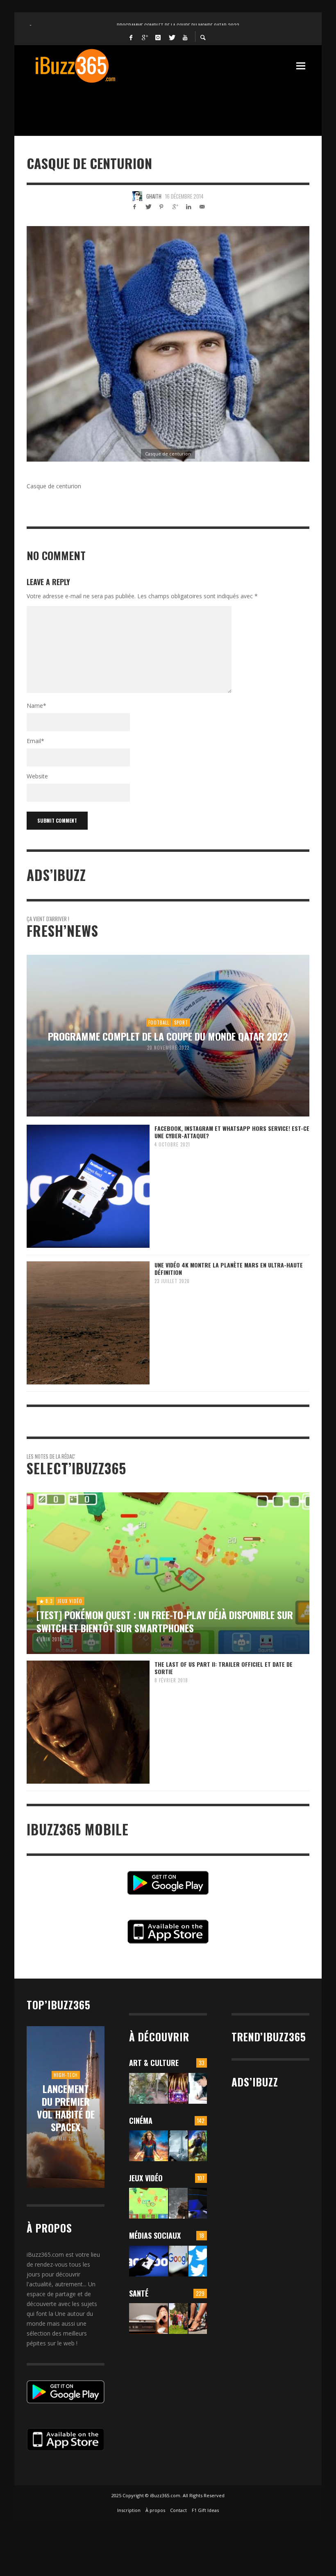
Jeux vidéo (146, 2178)
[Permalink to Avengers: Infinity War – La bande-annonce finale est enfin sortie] (198, 2146)
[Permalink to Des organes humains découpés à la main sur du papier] (198, 2088)
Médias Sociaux (155, 2235)
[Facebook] (131, 37)
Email (35, 741)
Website (37, 776)
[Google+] (145, 37)
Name (36, 706)
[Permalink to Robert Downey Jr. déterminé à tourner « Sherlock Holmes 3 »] (178, 2146)
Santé (139, 2293)
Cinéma (141, 2121)
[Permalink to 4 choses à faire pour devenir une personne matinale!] (149, 2319)
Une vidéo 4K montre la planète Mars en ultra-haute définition (229, 1269)
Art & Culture (154, 2063)
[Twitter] (172, 37)
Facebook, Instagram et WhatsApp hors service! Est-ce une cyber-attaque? (232, 1132)
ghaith (154, 196)
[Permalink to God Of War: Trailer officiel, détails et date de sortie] (178, 2203)
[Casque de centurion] (168, 344)
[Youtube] (185, 37)
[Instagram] (158, 37)
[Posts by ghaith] (137, 196)
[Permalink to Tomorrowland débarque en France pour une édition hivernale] (178, 2088)
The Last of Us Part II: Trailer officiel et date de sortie (224, 1668)
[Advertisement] (176, 105)
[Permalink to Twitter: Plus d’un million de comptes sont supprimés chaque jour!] (198, 2261)
